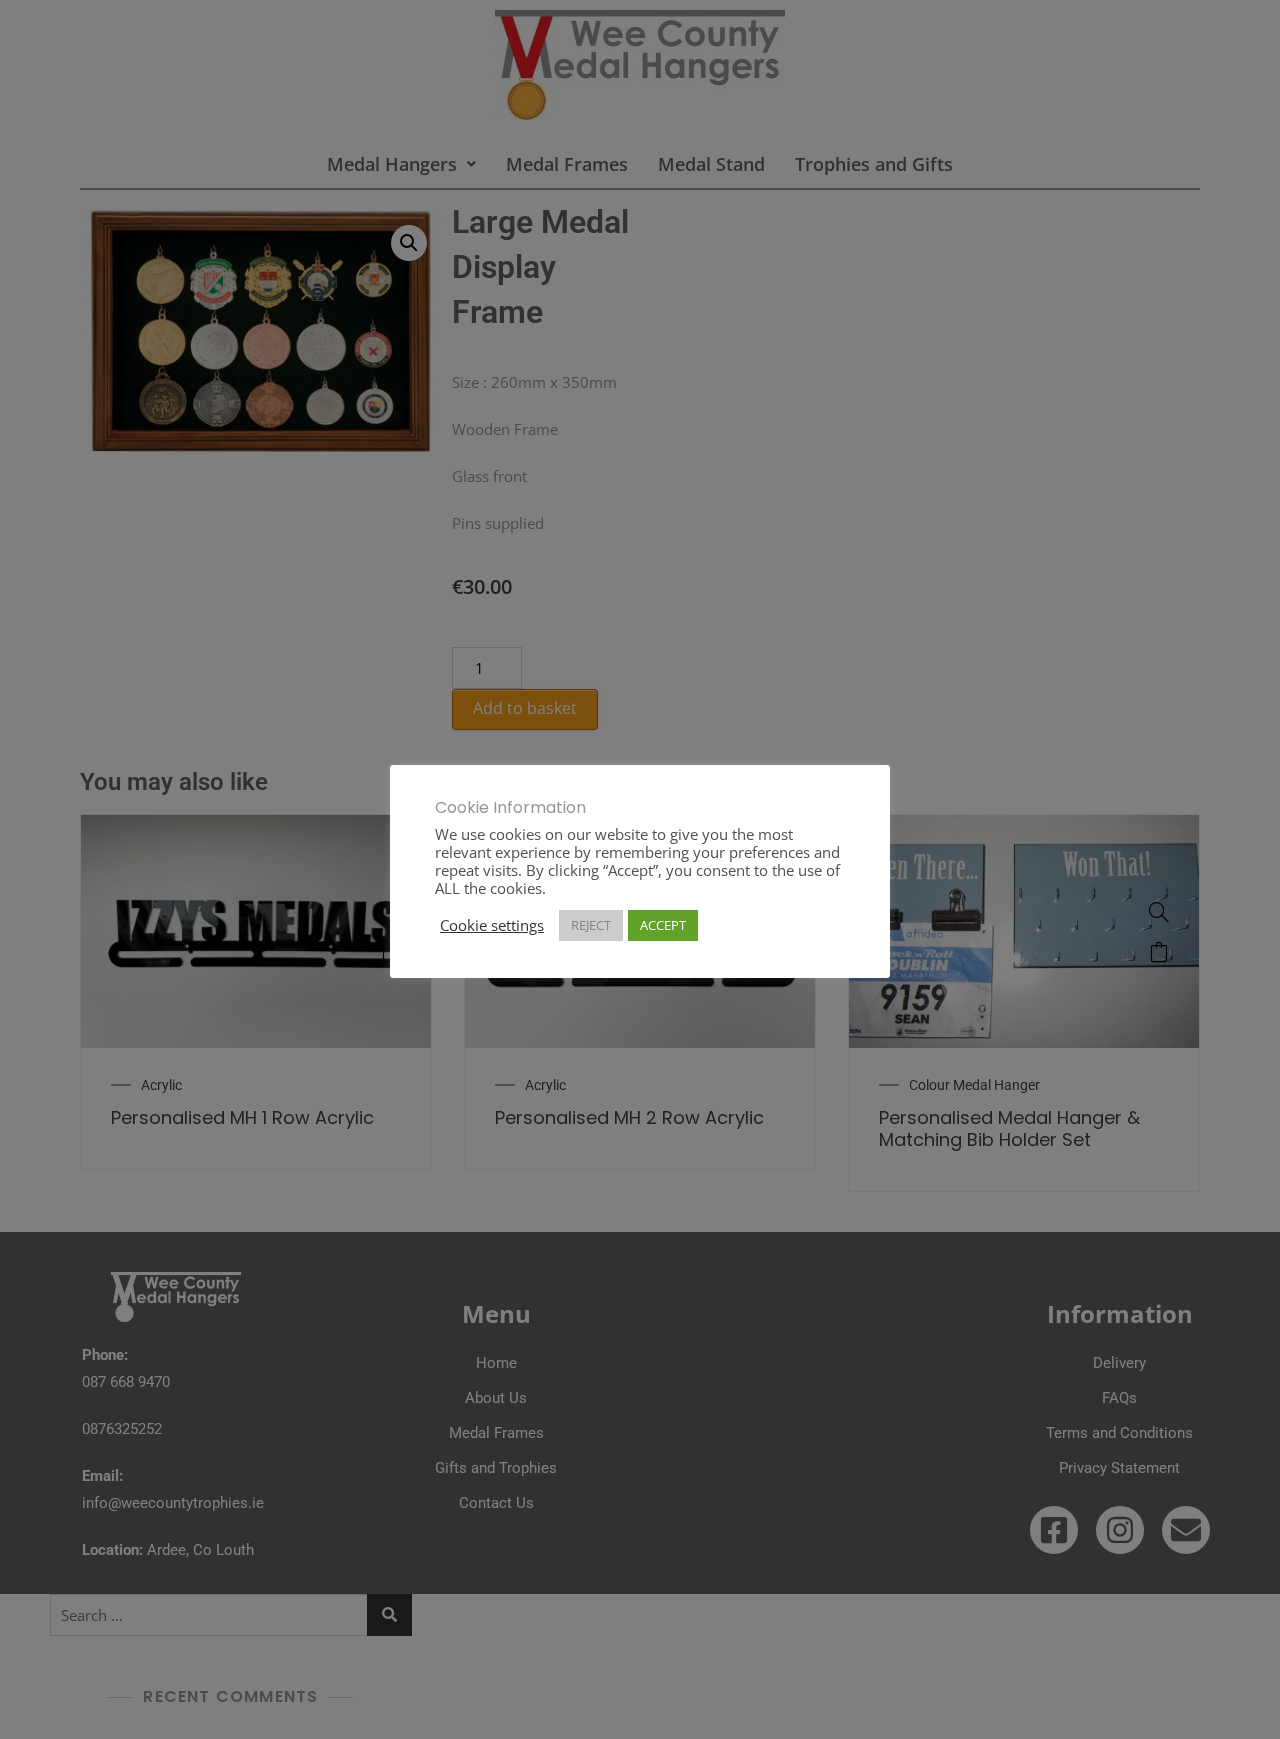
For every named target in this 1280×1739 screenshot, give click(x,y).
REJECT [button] (591, 925)
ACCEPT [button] (663, 925)
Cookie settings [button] (492, 925)
